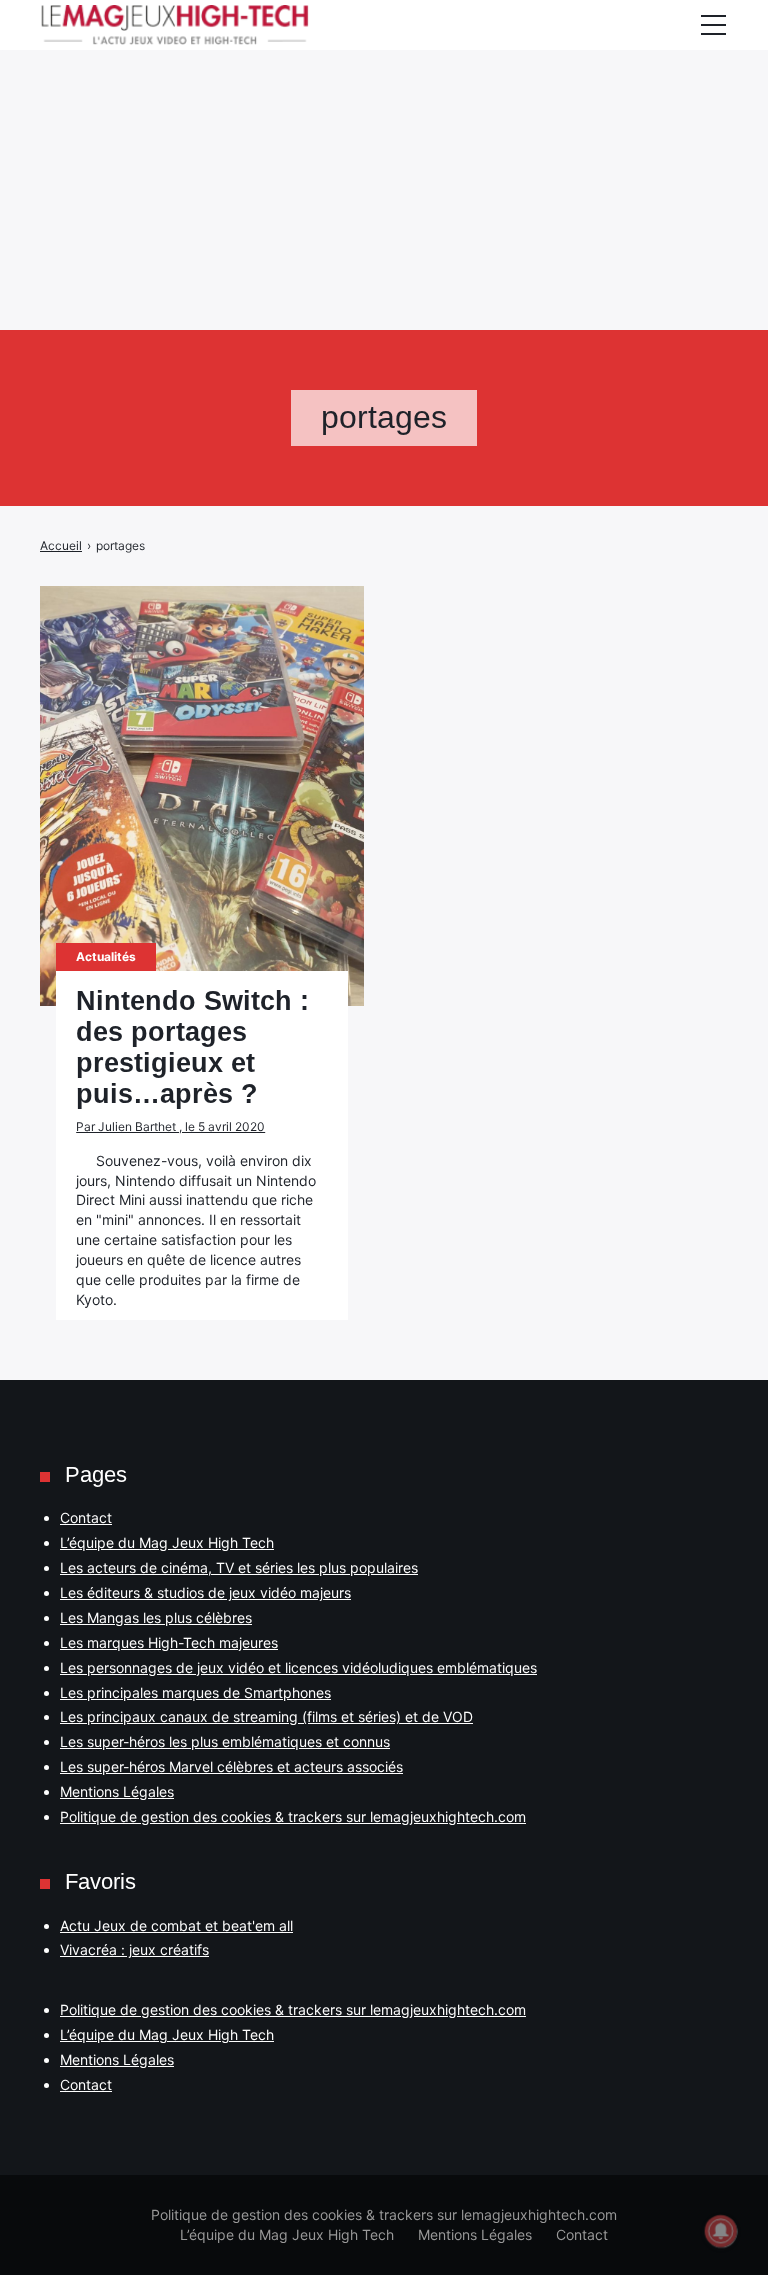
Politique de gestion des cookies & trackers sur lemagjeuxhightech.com (293, 1816)
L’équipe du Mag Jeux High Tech (167, 1542)
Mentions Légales (117, 1791)
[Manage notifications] (721, 2231)
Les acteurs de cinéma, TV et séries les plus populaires (239, 1567)
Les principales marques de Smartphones (195, 1692)
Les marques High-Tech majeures (169, 1642)
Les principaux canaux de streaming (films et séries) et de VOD (266, 1716)
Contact (86, 1517)
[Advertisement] (384, 140)
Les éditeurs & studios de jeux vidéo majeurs (205, 1592)
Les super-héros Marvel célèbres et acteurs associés (231, 1766)
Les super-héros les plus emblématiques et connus (225, 1741)
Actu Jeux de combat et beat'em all (176, 1925)
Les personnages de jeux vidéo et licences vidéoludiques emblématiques (298, 1667)
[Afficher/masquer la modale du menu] (713, 25)
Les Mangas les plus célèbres (156, 1617)
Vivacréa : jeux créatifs (134, 1949)
